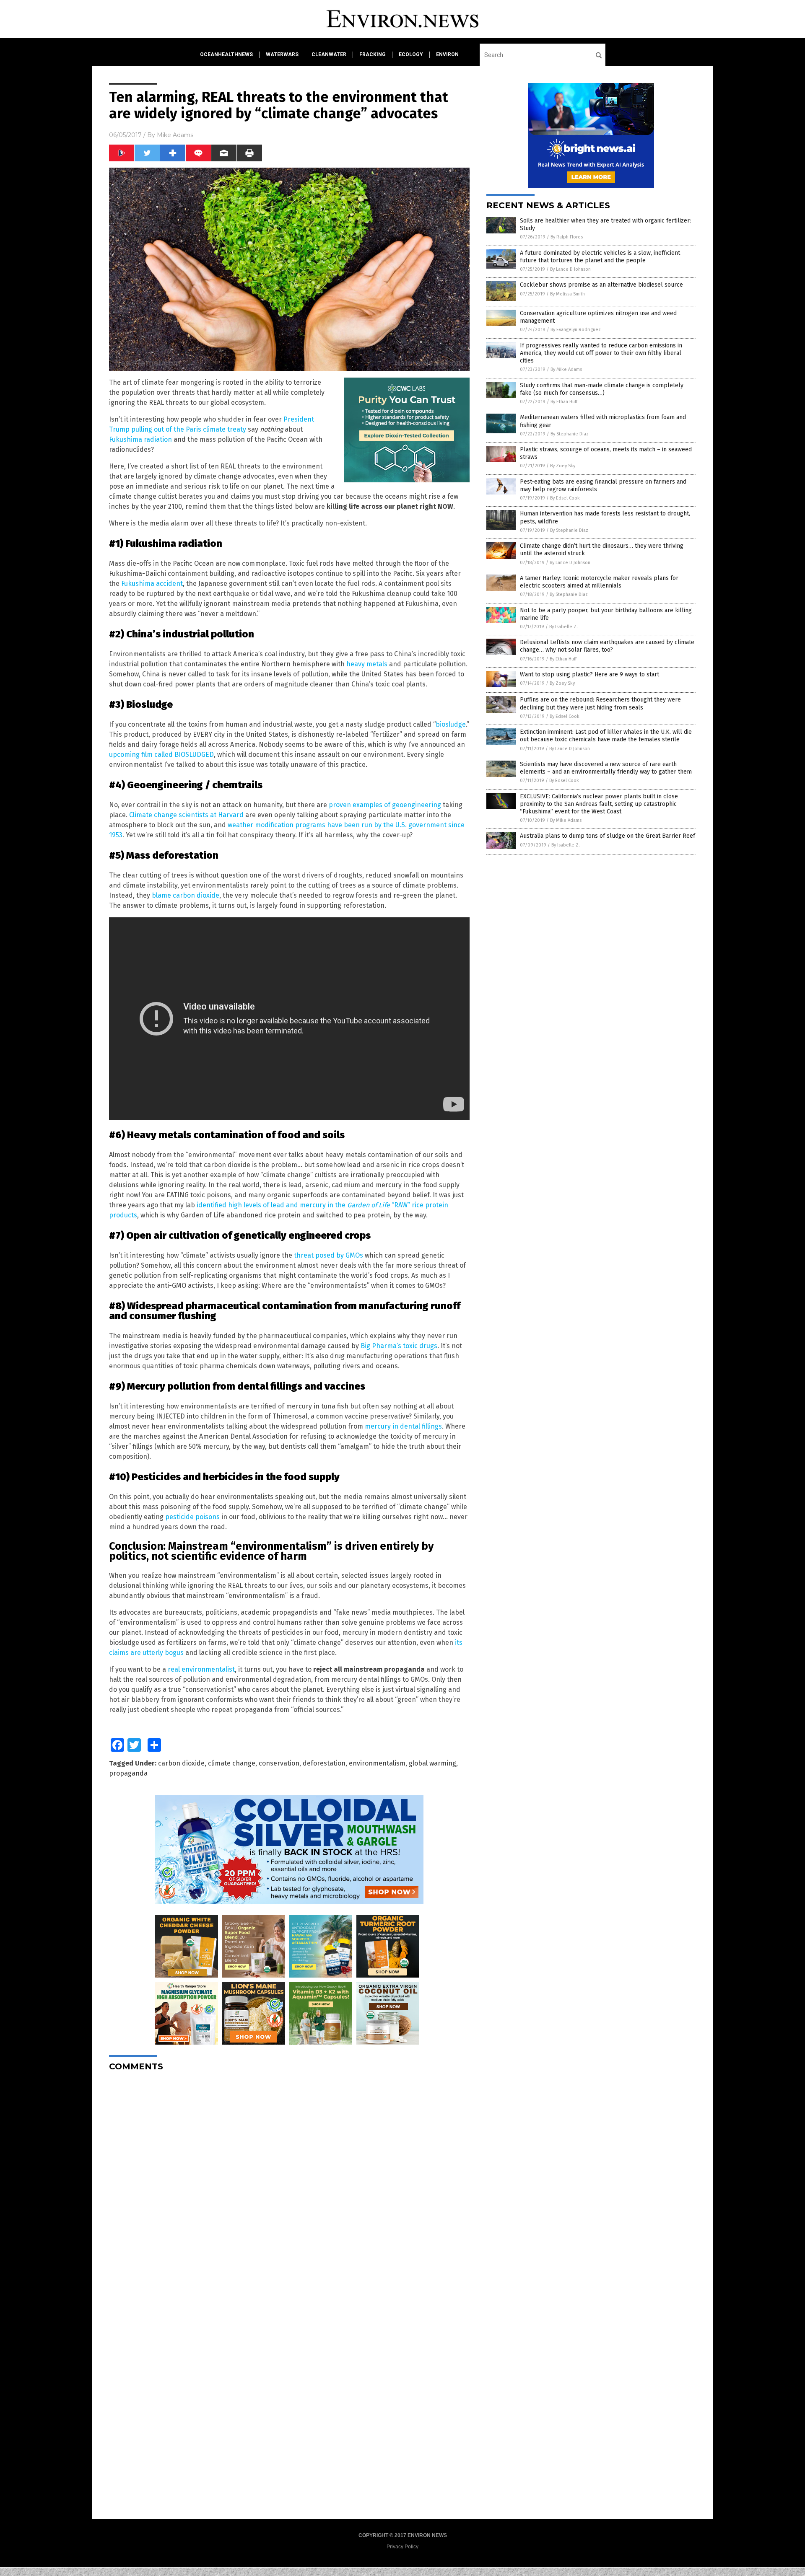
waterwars (282, 54)
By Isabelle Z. (563, 627)
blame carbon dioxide (186, 895)
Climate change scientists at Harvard (186, 815)
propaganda (128, 1773)
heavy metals (367, 664)
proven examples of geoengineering (385, 805)
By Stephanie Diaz (570, 434)
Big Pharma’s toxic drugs (399, 1346)
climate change (232, 1763)
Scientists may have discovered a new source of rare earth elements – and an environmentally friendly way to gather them (606, 768)
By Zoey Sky (563, 466)
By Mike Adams (566, 369)
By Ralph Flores (567, 237)
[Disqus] (289, 2183)
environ (447, 54)
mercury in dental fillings (403, 1426)
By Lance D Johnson (570, 269)
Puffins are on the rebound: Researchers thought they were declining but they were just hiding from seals (600, 703)
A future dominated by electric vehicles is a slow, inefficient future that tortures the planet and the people (600, 257)
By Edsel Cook (565, 498)
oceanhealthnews (226, 54)
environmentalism (377, 1763)
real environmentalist (201, 1669)
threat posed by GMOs (328, 1255)
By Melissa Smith (567, 294)
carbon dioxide (181, 1763)
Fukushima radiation (140, 439)
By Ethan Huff (564, 402)
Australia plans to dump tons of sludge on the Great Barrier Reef (608, 836)
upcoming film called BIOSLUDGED (161, 755)
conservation (279, 1763)
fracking (373, 54)
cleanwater (329, 54)
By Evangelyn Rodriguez (576, 330)
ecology (411, 54)
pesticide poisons (192, 1517)
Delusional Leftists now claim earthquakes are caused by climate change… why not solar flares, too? (607, 646)
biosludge (451, 724)
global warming (432, 1763)
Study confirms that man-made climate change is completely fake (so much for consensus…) (602, 389)
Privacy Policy (402, 2547)
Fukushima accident (152, 584)
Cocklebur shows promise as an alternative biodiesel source (601, 285)
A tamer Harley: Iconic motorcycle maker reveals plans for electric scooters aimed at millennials (599, 582)
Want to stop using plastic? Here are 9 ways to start (589, 674)
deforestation (324, 1763)
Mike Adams (175, 135)
